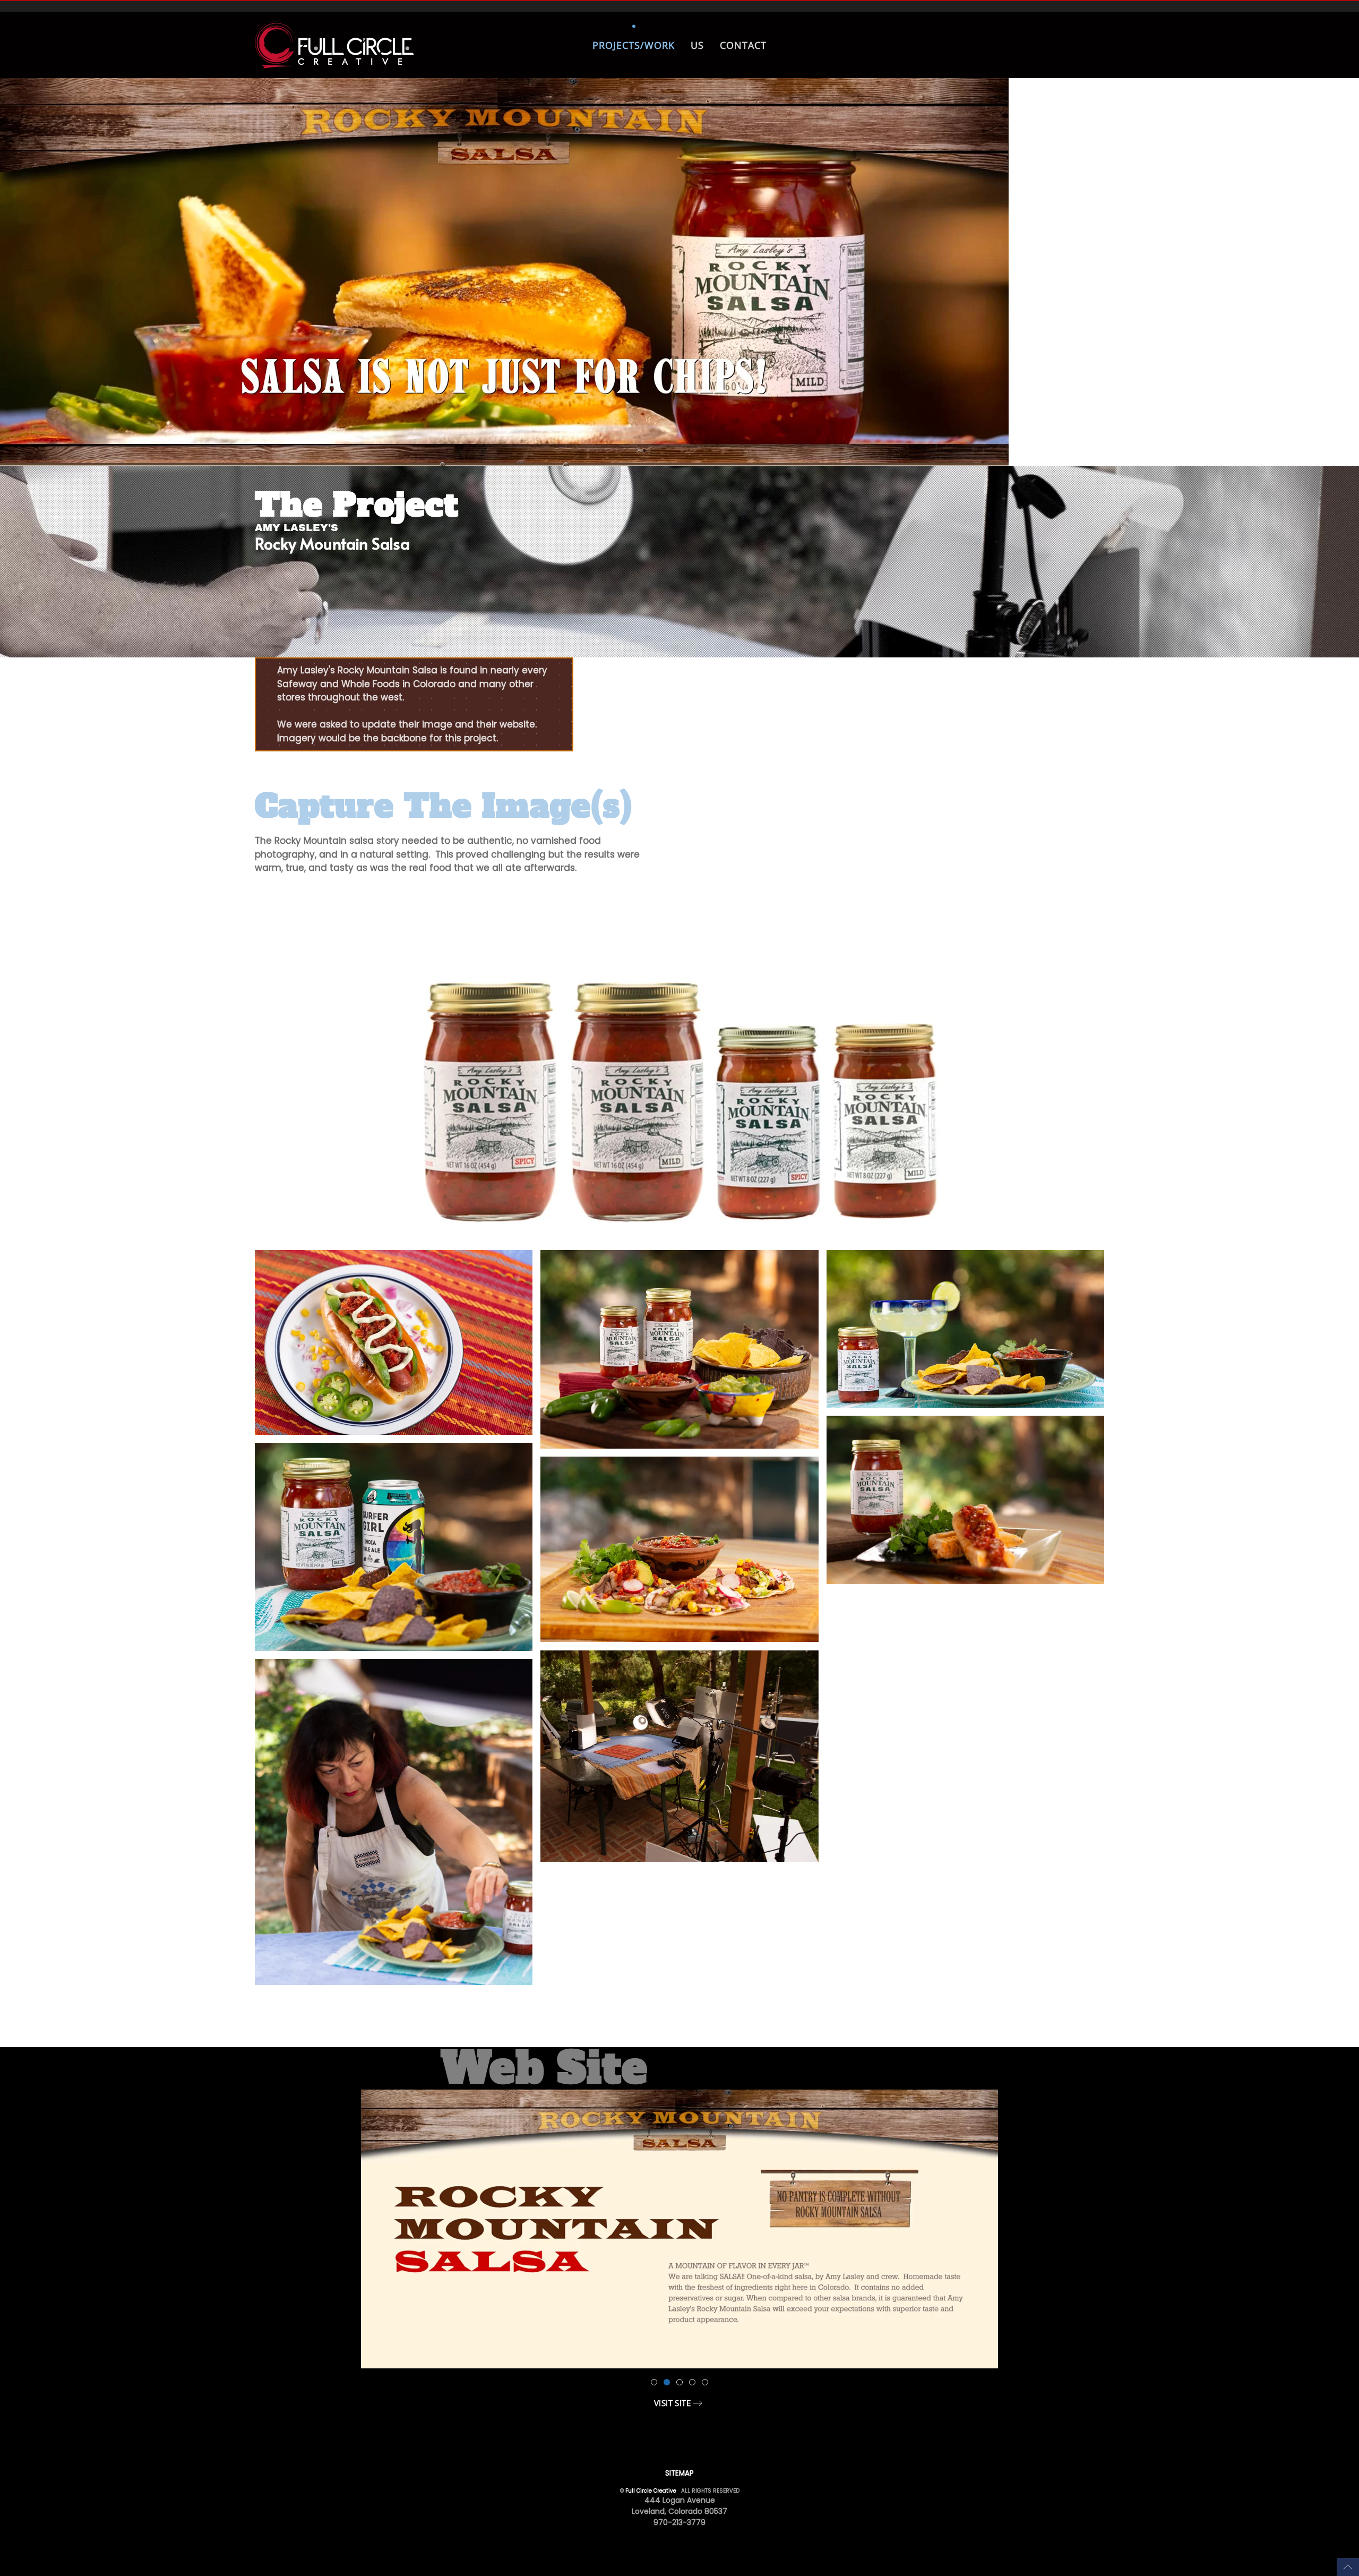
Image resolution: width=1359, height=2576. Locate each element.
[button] (1348, 2567)
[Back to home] (336, 45)
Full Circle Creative (651, 2491)
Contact (743, 45)
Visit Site (672, 2403)
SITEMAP (679, 2473)
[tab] (654, 2382)
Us (697, 45)
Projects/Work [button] (634, 45)
